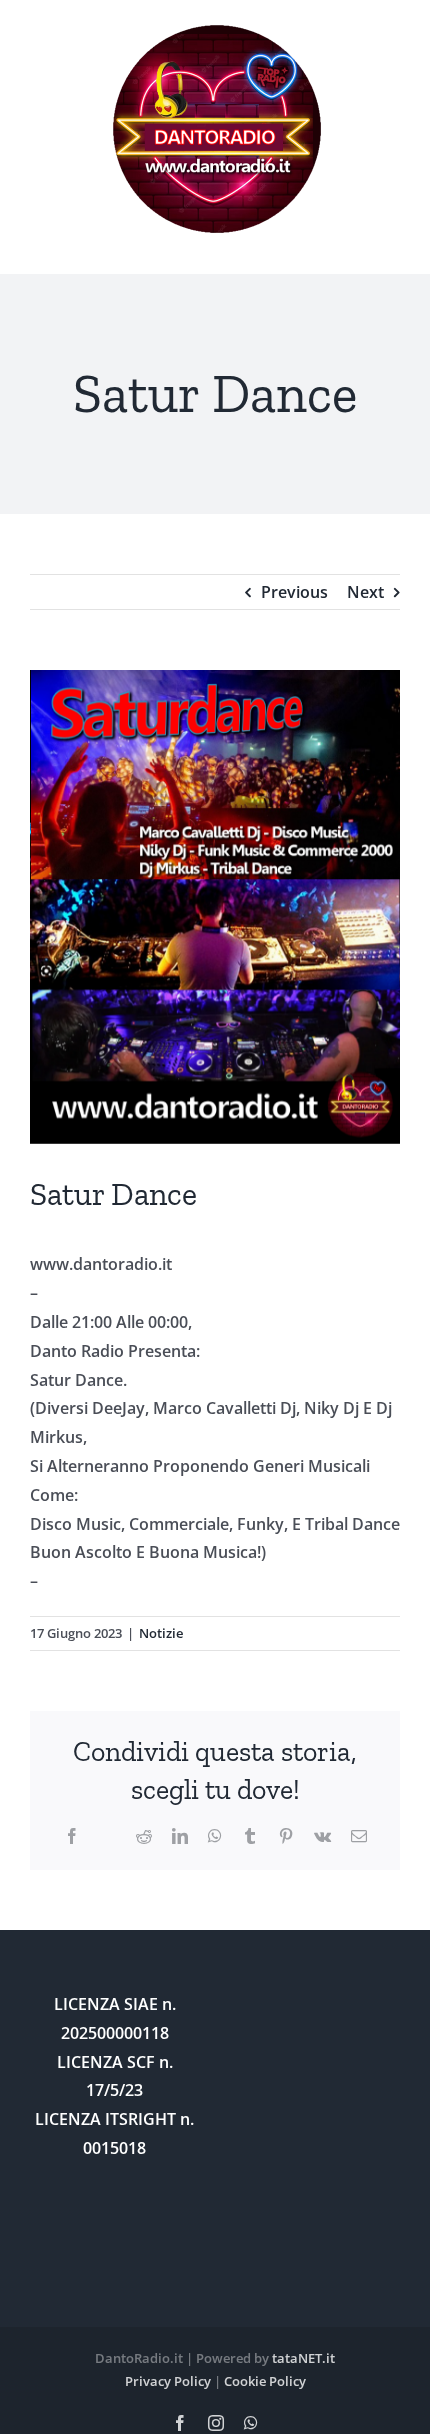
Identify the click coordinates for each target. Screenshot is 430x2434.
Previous (294, 592)
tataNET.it (303, 2358)
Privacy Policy (168, 2381)
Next (365, 592)
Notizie (161, 1633)
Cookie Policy (265, 2381)
